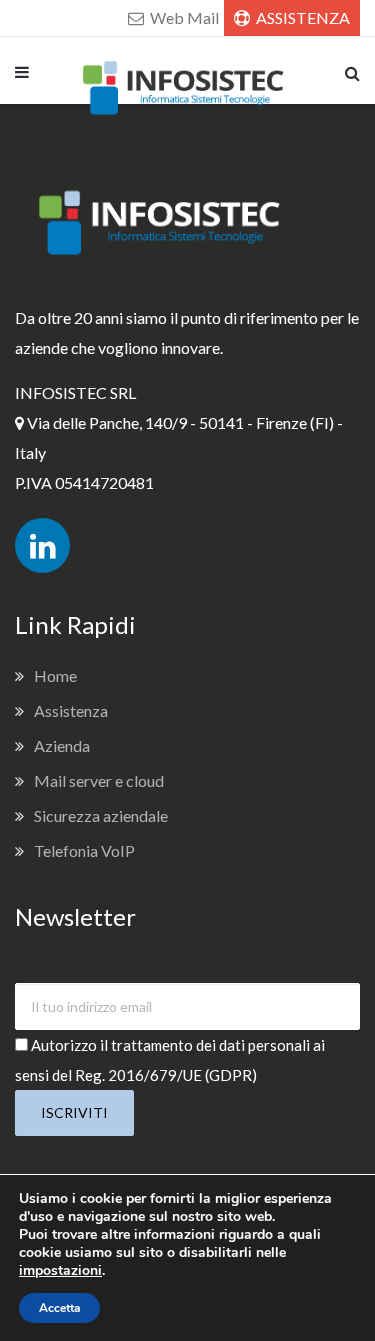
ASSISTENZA (301, 17)
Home (55, 675)
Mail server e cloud (99, 780)
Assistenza (71, 710)
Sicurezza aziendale (101, 815)
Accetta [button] (59, 1308)
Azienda (62, 745)
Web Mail (183, 17)
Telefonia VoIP (84, 850)
